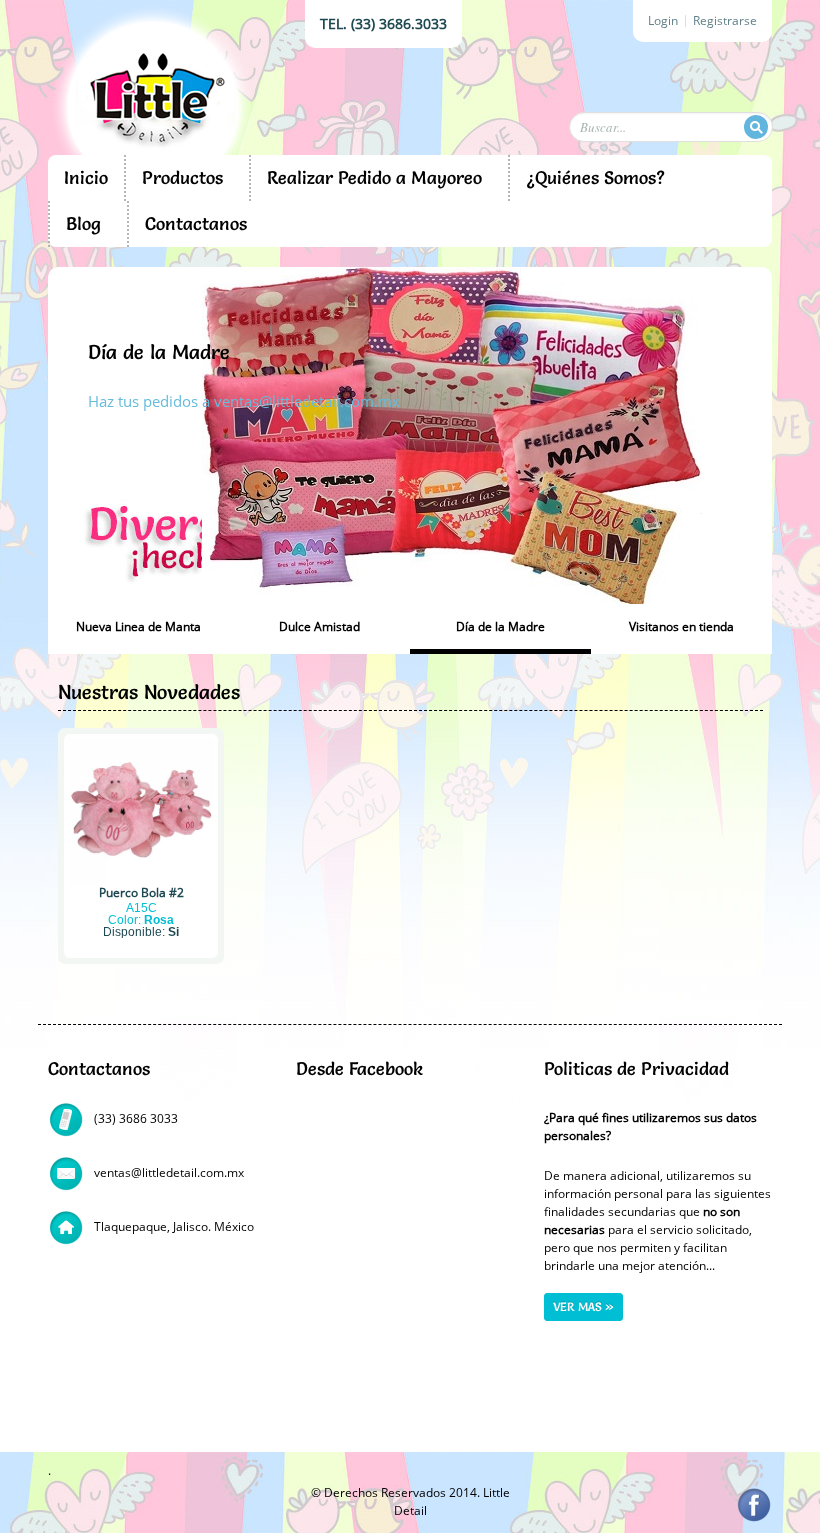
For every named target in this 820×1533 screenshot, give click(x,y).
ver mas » (583, 1306)
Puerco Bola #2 (141, 892)
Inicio (86, 177)
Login (663, 21)
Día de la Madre (500, 626)
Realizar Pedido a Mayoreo (374, 177)
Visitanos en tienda (174, 352)
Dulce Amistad (319, 626)
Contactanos (196, 223)
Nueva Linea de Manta (138, 626)
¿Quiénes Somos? (595, 177)
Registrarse (725, 21)
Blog (83, 223)
